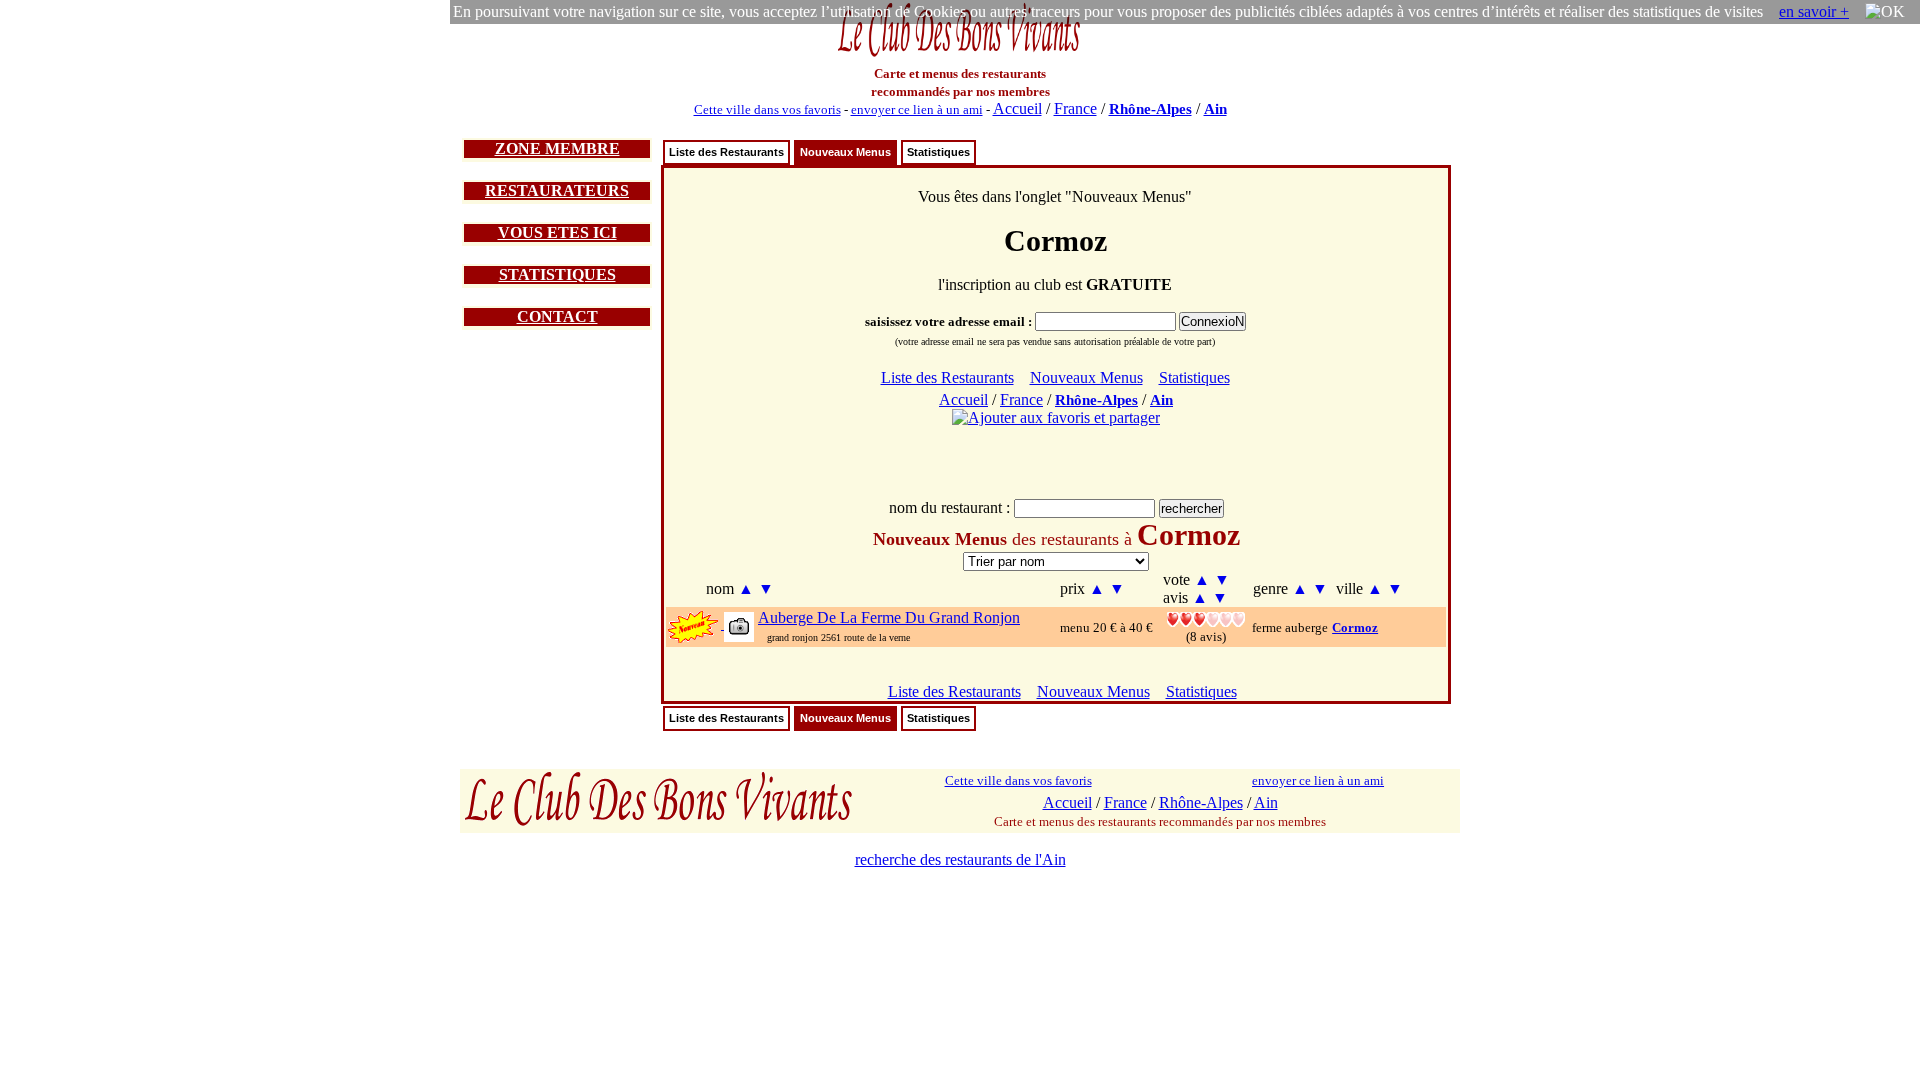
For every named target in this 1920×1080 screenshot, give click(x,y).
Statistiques (938, 152)
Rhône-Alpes (1150, 109)
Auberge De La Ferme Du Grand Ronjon (889, 617)
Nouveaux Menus (845, 152)
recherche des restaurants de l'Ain (960, 859)
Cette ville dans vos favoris (767, 109)
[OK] (1885, 12)
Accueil (1017, 108)
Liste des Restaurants (726, 152)
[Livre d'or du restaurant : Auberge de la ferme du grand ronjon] (1206, 617)
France (1075, 108)
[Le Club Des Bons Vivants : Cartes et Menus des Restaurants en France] (960, 54)
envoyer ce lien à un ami (917, 109)
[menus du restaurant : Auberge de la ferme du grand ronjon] (737, 625)
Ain (1215, 109)
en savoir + (1814, 11)
